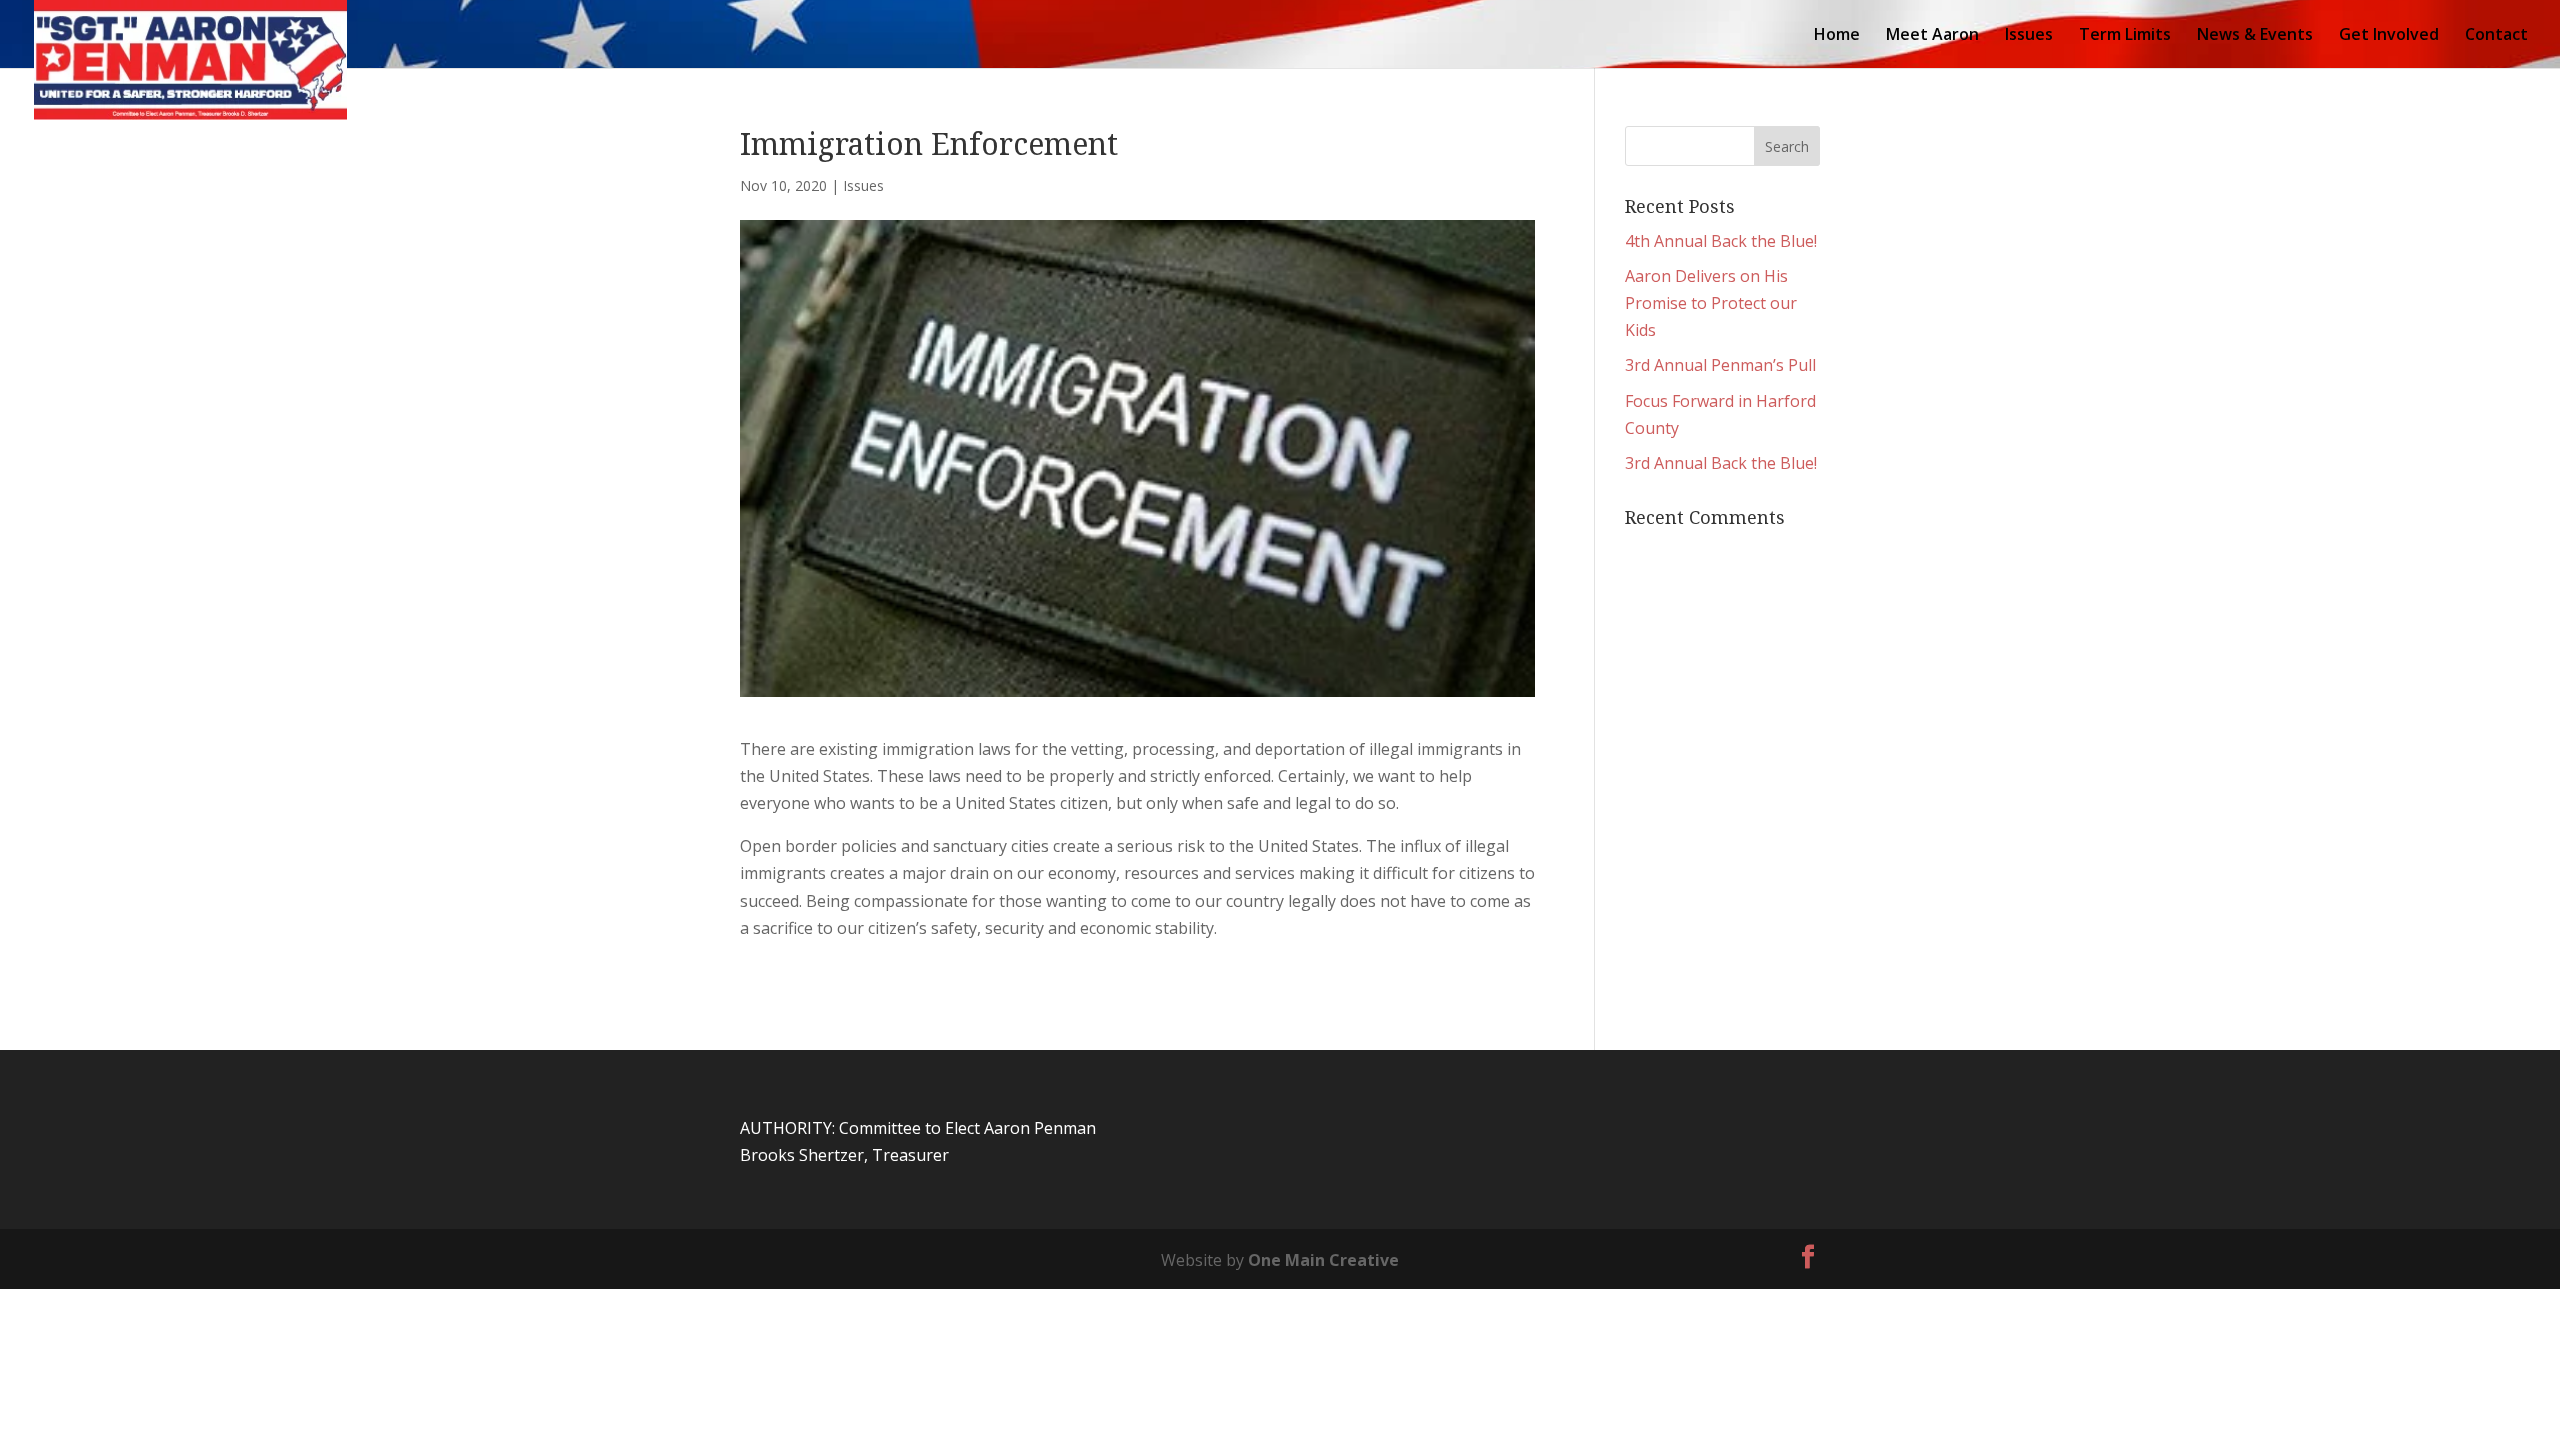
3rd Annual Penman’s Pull (1720, 365)
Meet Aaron (1932, 36)
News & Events (2255, 36)
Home (1837, 36)
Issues (2029, 36)
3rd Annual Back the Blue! (1721, 463)
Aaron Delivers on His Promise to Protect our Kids (1711, 303)
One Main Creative (1323, 1260)
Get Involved (2389, 36)
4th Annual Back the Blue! (1721, 241)
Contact (2496, 36)
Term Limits (2125, 36)
